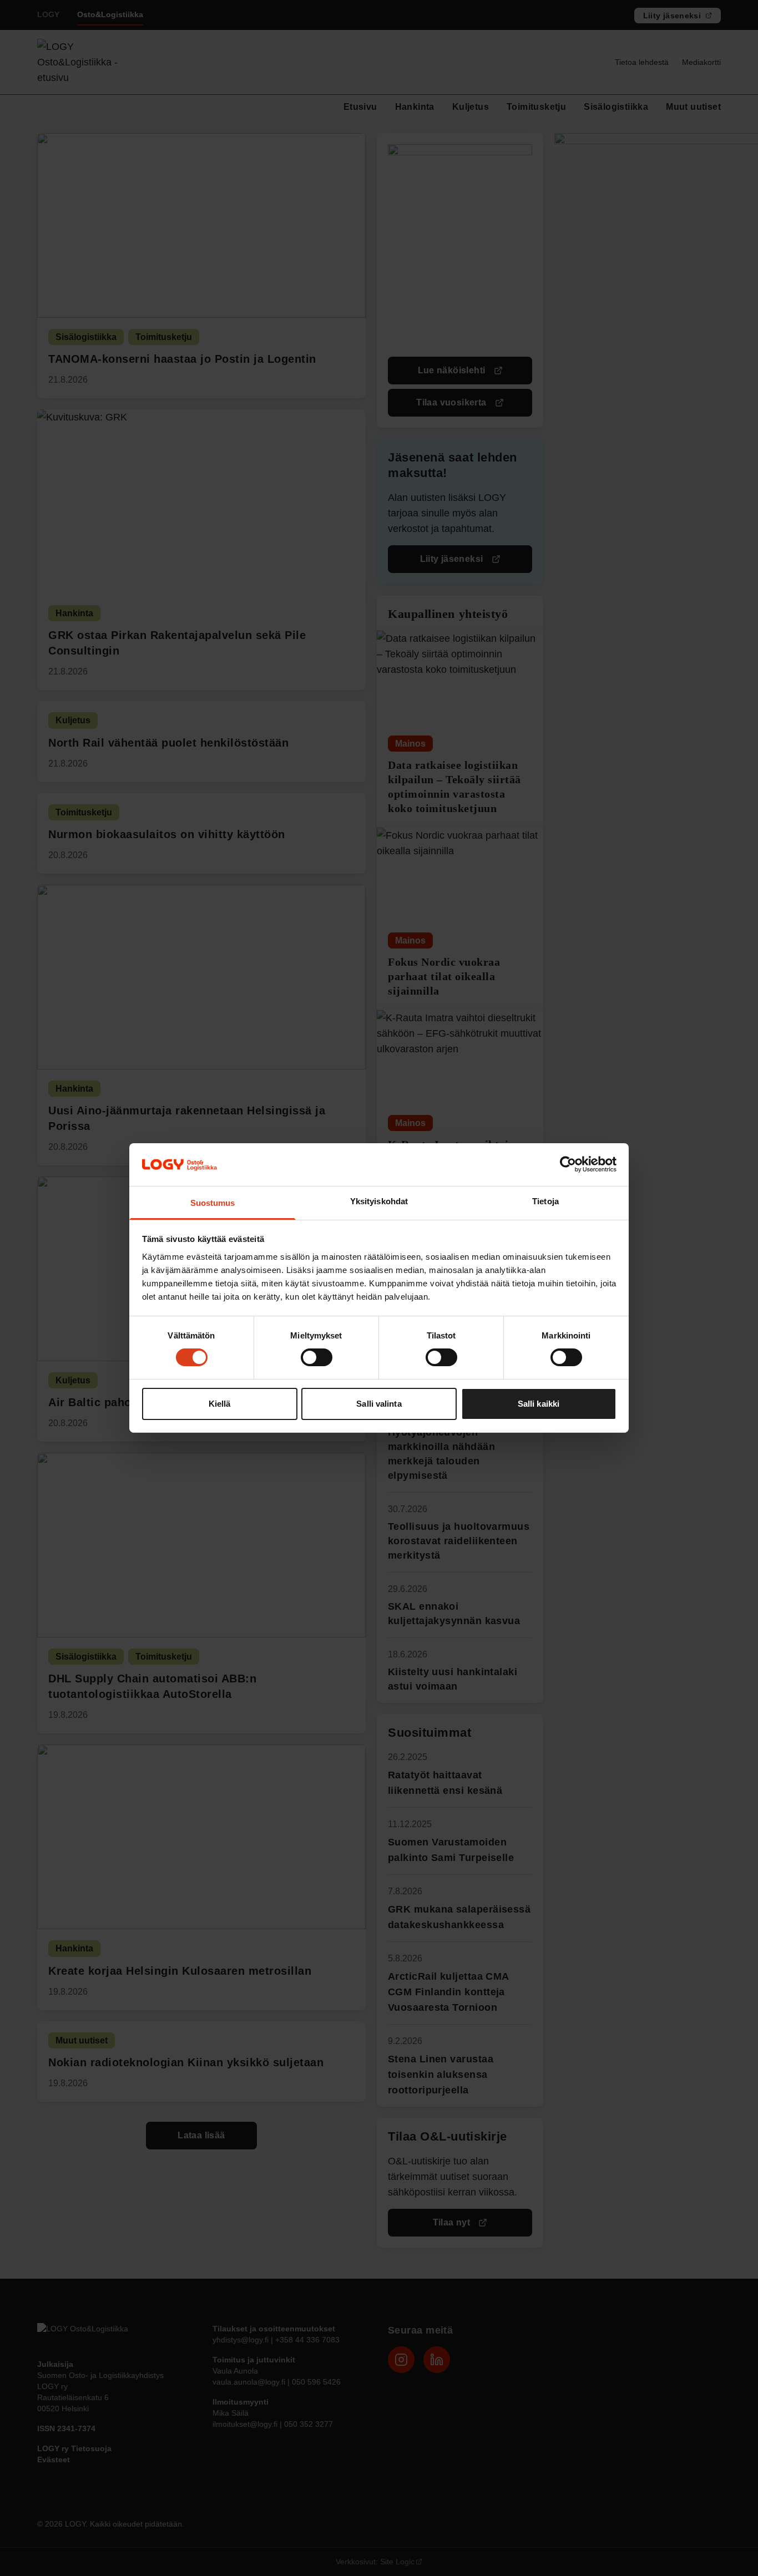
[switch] (317, 1357)
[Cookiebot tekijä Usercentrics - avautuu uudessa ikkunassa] (568, 1164)
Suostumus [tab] (213, 1203)
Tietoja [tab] (545, 1201)
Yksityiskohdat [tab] (379, 1201)
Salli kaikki (539, 1404)
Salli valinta (379, 1404)
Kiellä (220, 1404)
